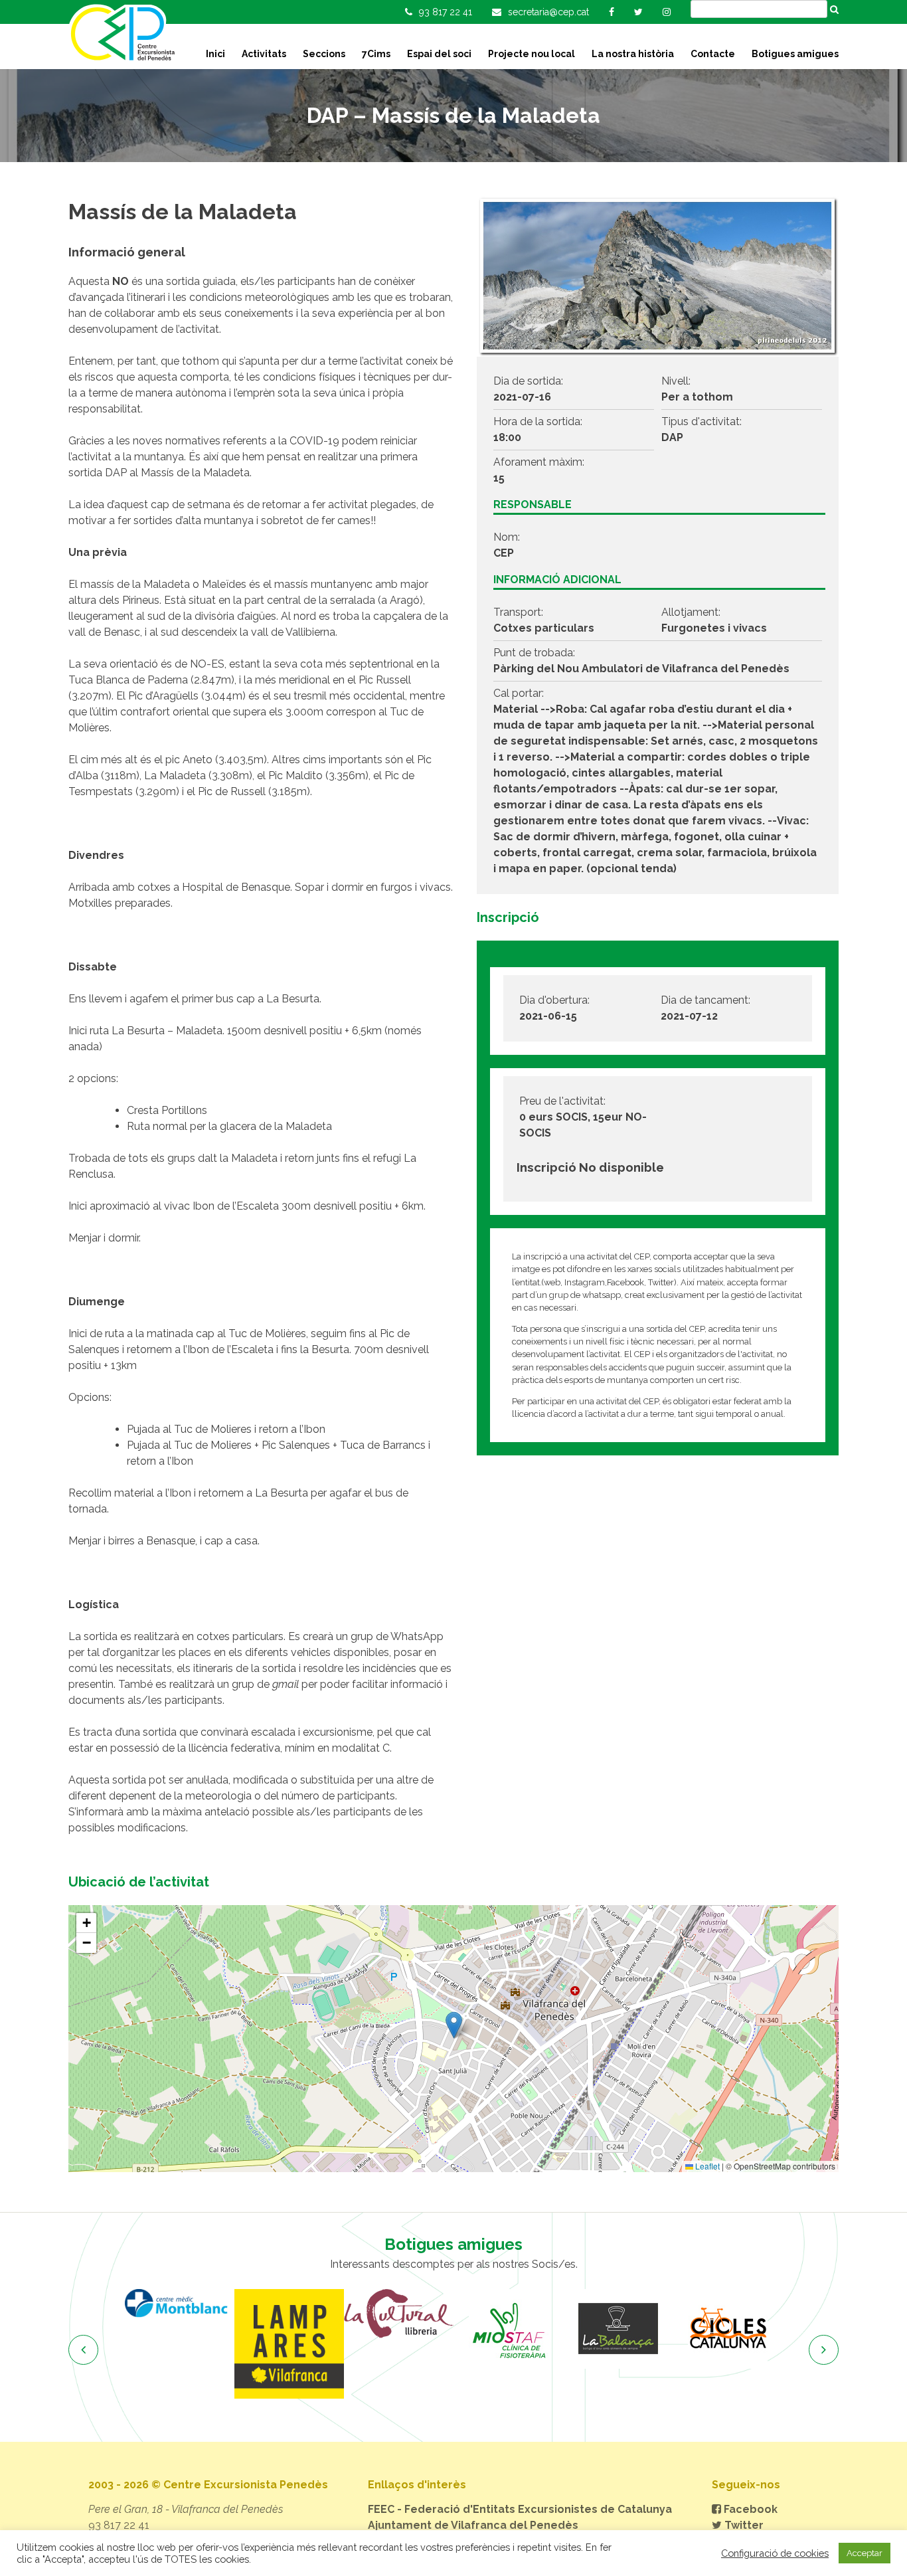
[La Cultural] (293, 2314)
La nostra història (633, 54)
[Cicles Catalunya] (622, 2329)
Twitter (743, 2525)
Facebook (749, 2509)
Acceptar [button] (865, 2553)
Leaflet (706, 2166)
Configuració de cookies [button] (775, 2553)
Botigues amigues (795, 54)
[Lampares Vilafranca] (184, 2344)
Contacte (713, 54)
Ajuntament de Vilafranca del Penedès (473, 2525)
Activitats (264, 54)
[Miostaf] (403, 2329)
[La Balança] (512, 2329)
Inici (215, 54)
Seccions (324, 54)
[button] (454, 2025)
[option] (184, 2344)
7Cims (376, 54)
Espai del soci (439, 54)
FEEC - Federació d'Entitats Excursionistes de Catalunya (520, 2509)
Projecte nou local (532, 54)
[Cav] (731, 2329)
